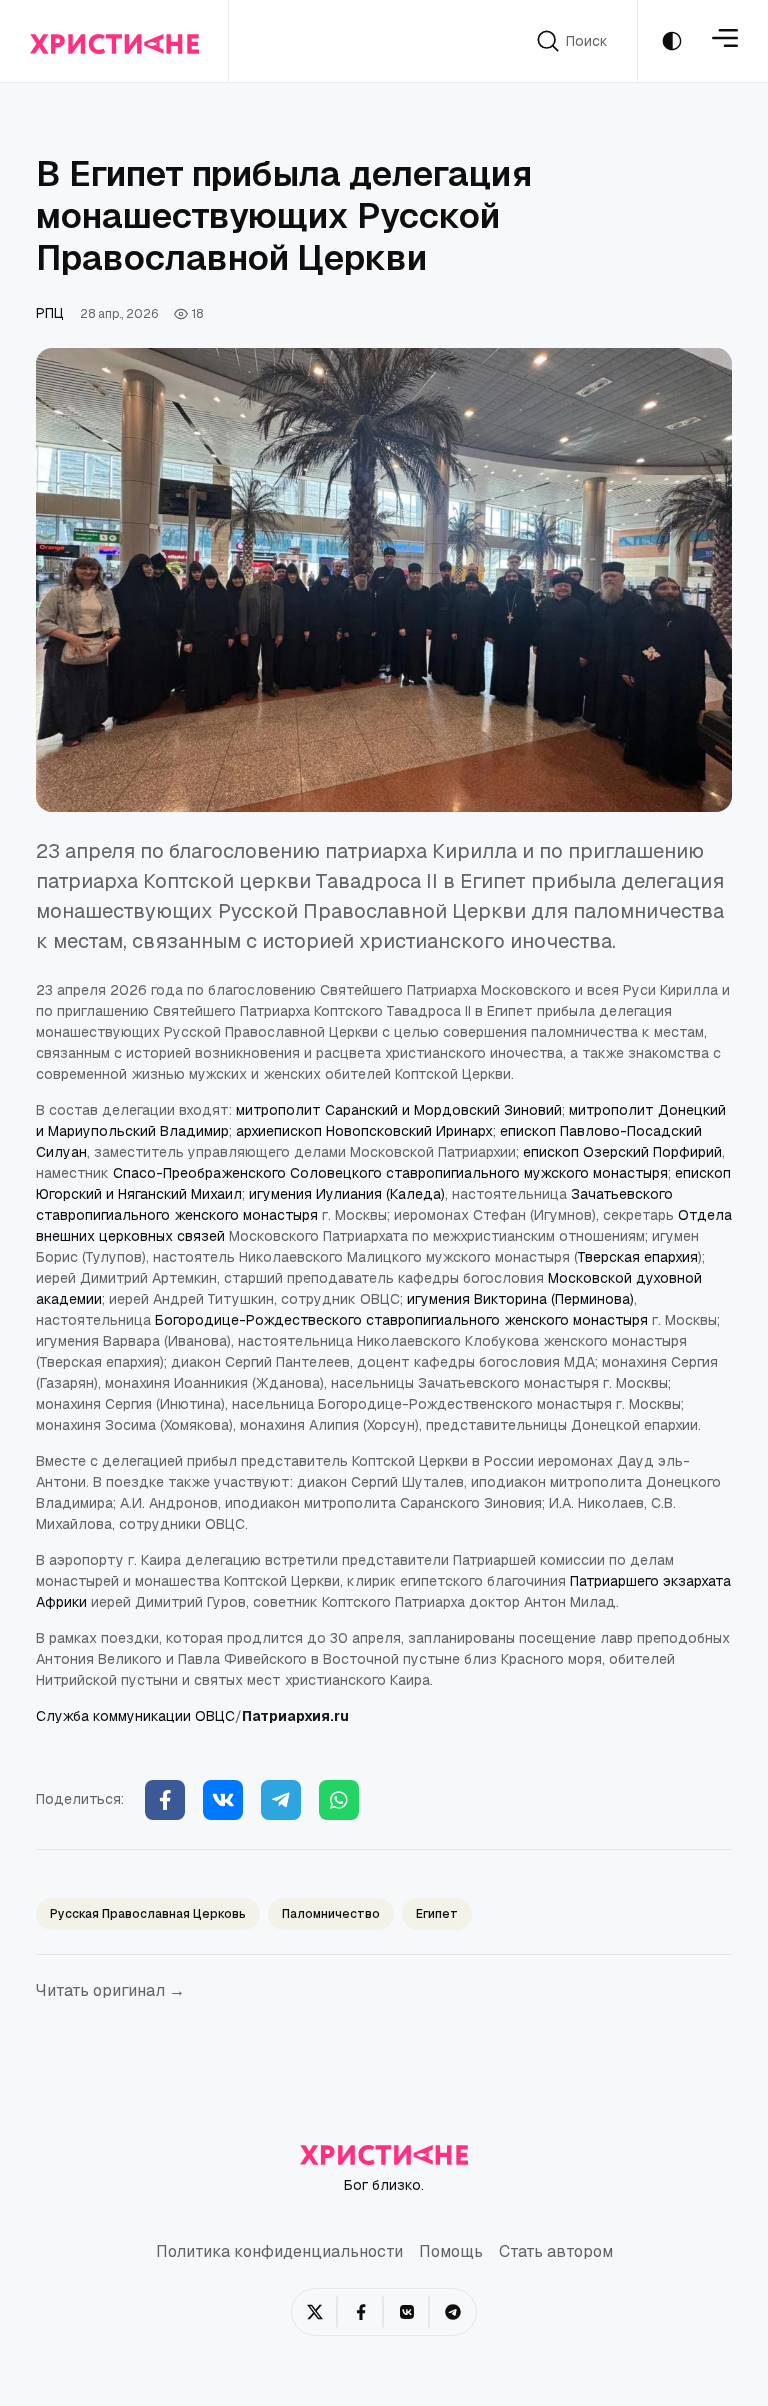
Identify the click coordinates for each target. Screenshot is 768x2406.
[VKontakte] (407, 2312)
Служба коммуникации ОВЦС (135, 1716)
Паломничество (331, 1914)
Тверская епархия (638, 1257)
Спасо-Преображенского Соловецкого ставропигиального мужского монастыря (390, 1173)
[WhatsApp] (339, 1800)
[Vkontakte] (223, 1800)
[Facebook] (165, 1800)
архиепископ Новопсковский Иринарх (364, 1131)
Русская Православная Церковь (148, 1914)
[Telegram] (281, 1800)
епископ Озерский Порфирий (622, 1152)
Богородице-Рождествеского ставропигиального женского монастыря (401, 1320)
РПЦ (50, 313)
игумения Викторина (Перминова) (520, 1299)
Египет (437, 1914)
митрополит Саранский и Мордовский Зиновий (399, 1110)
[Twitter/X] (315, 2312)
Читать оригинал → (110, 1990)
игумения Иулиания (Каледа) (347, 1194)
